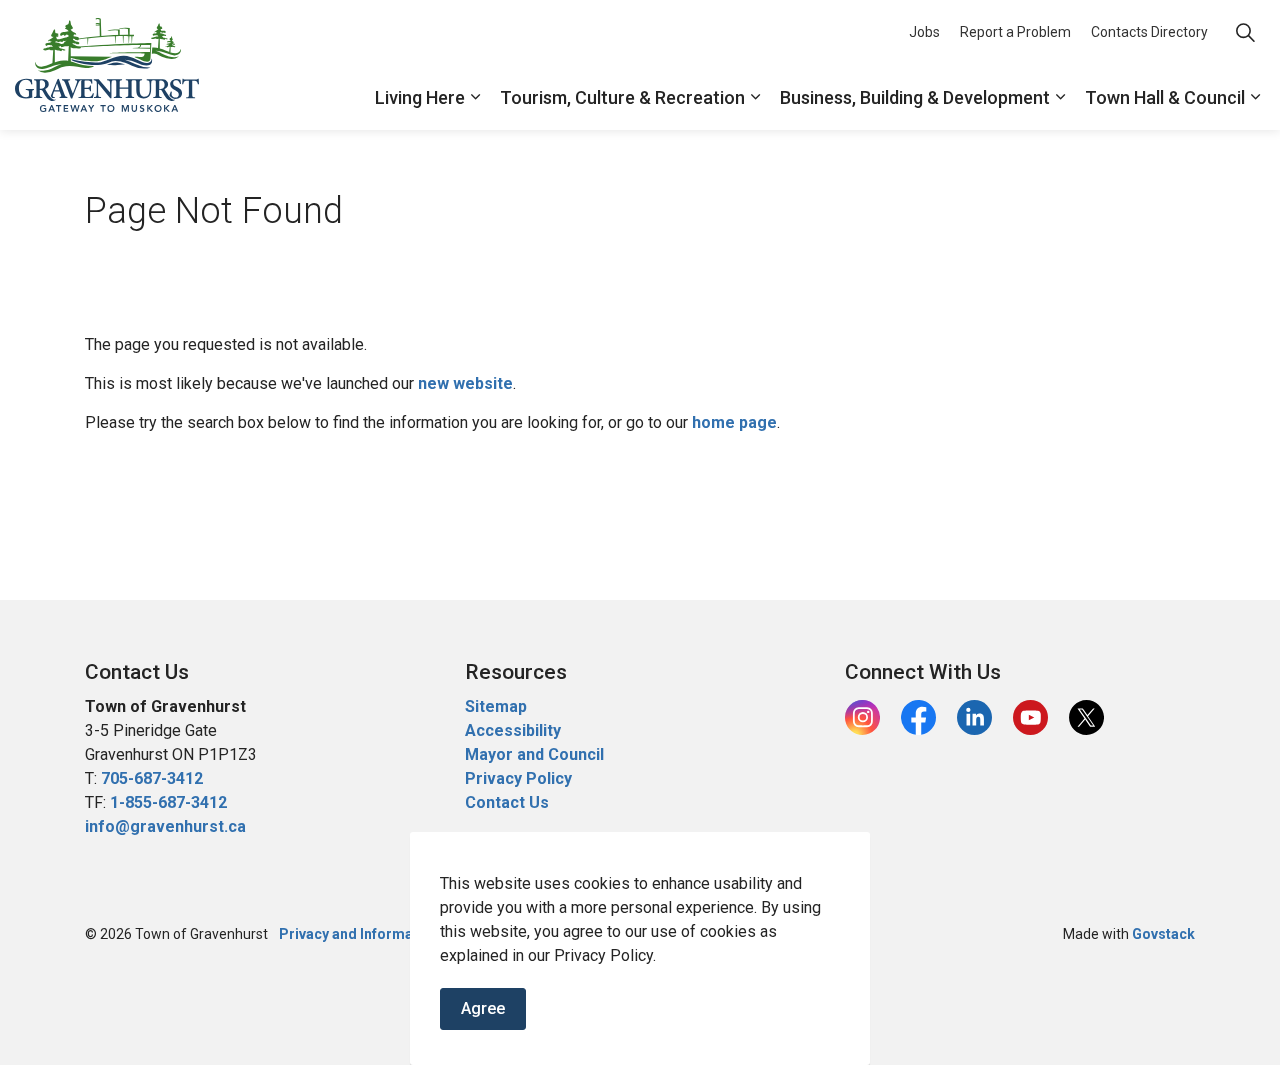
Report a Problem (1015, 32)
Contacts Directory (1149, 32)
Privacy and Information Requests (392, 934)
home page (734, 422)
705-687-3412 (152, 778)
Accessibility (513, 730)
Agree (483, 1008)
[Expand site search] (1245, 32)
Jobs (924, 32)
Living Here (420, 97)
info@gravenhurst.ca (165, 826)
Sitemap (496, 706)
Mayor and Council (536, 754)
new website (465, 383)
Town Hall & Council (1165, 97)
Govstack (1163, 934)
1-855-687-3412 (168, 802)
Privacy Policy (518, 778)
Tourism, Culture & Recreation (622, 97)
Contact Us (507, 802)
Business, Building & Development (915, 97)
